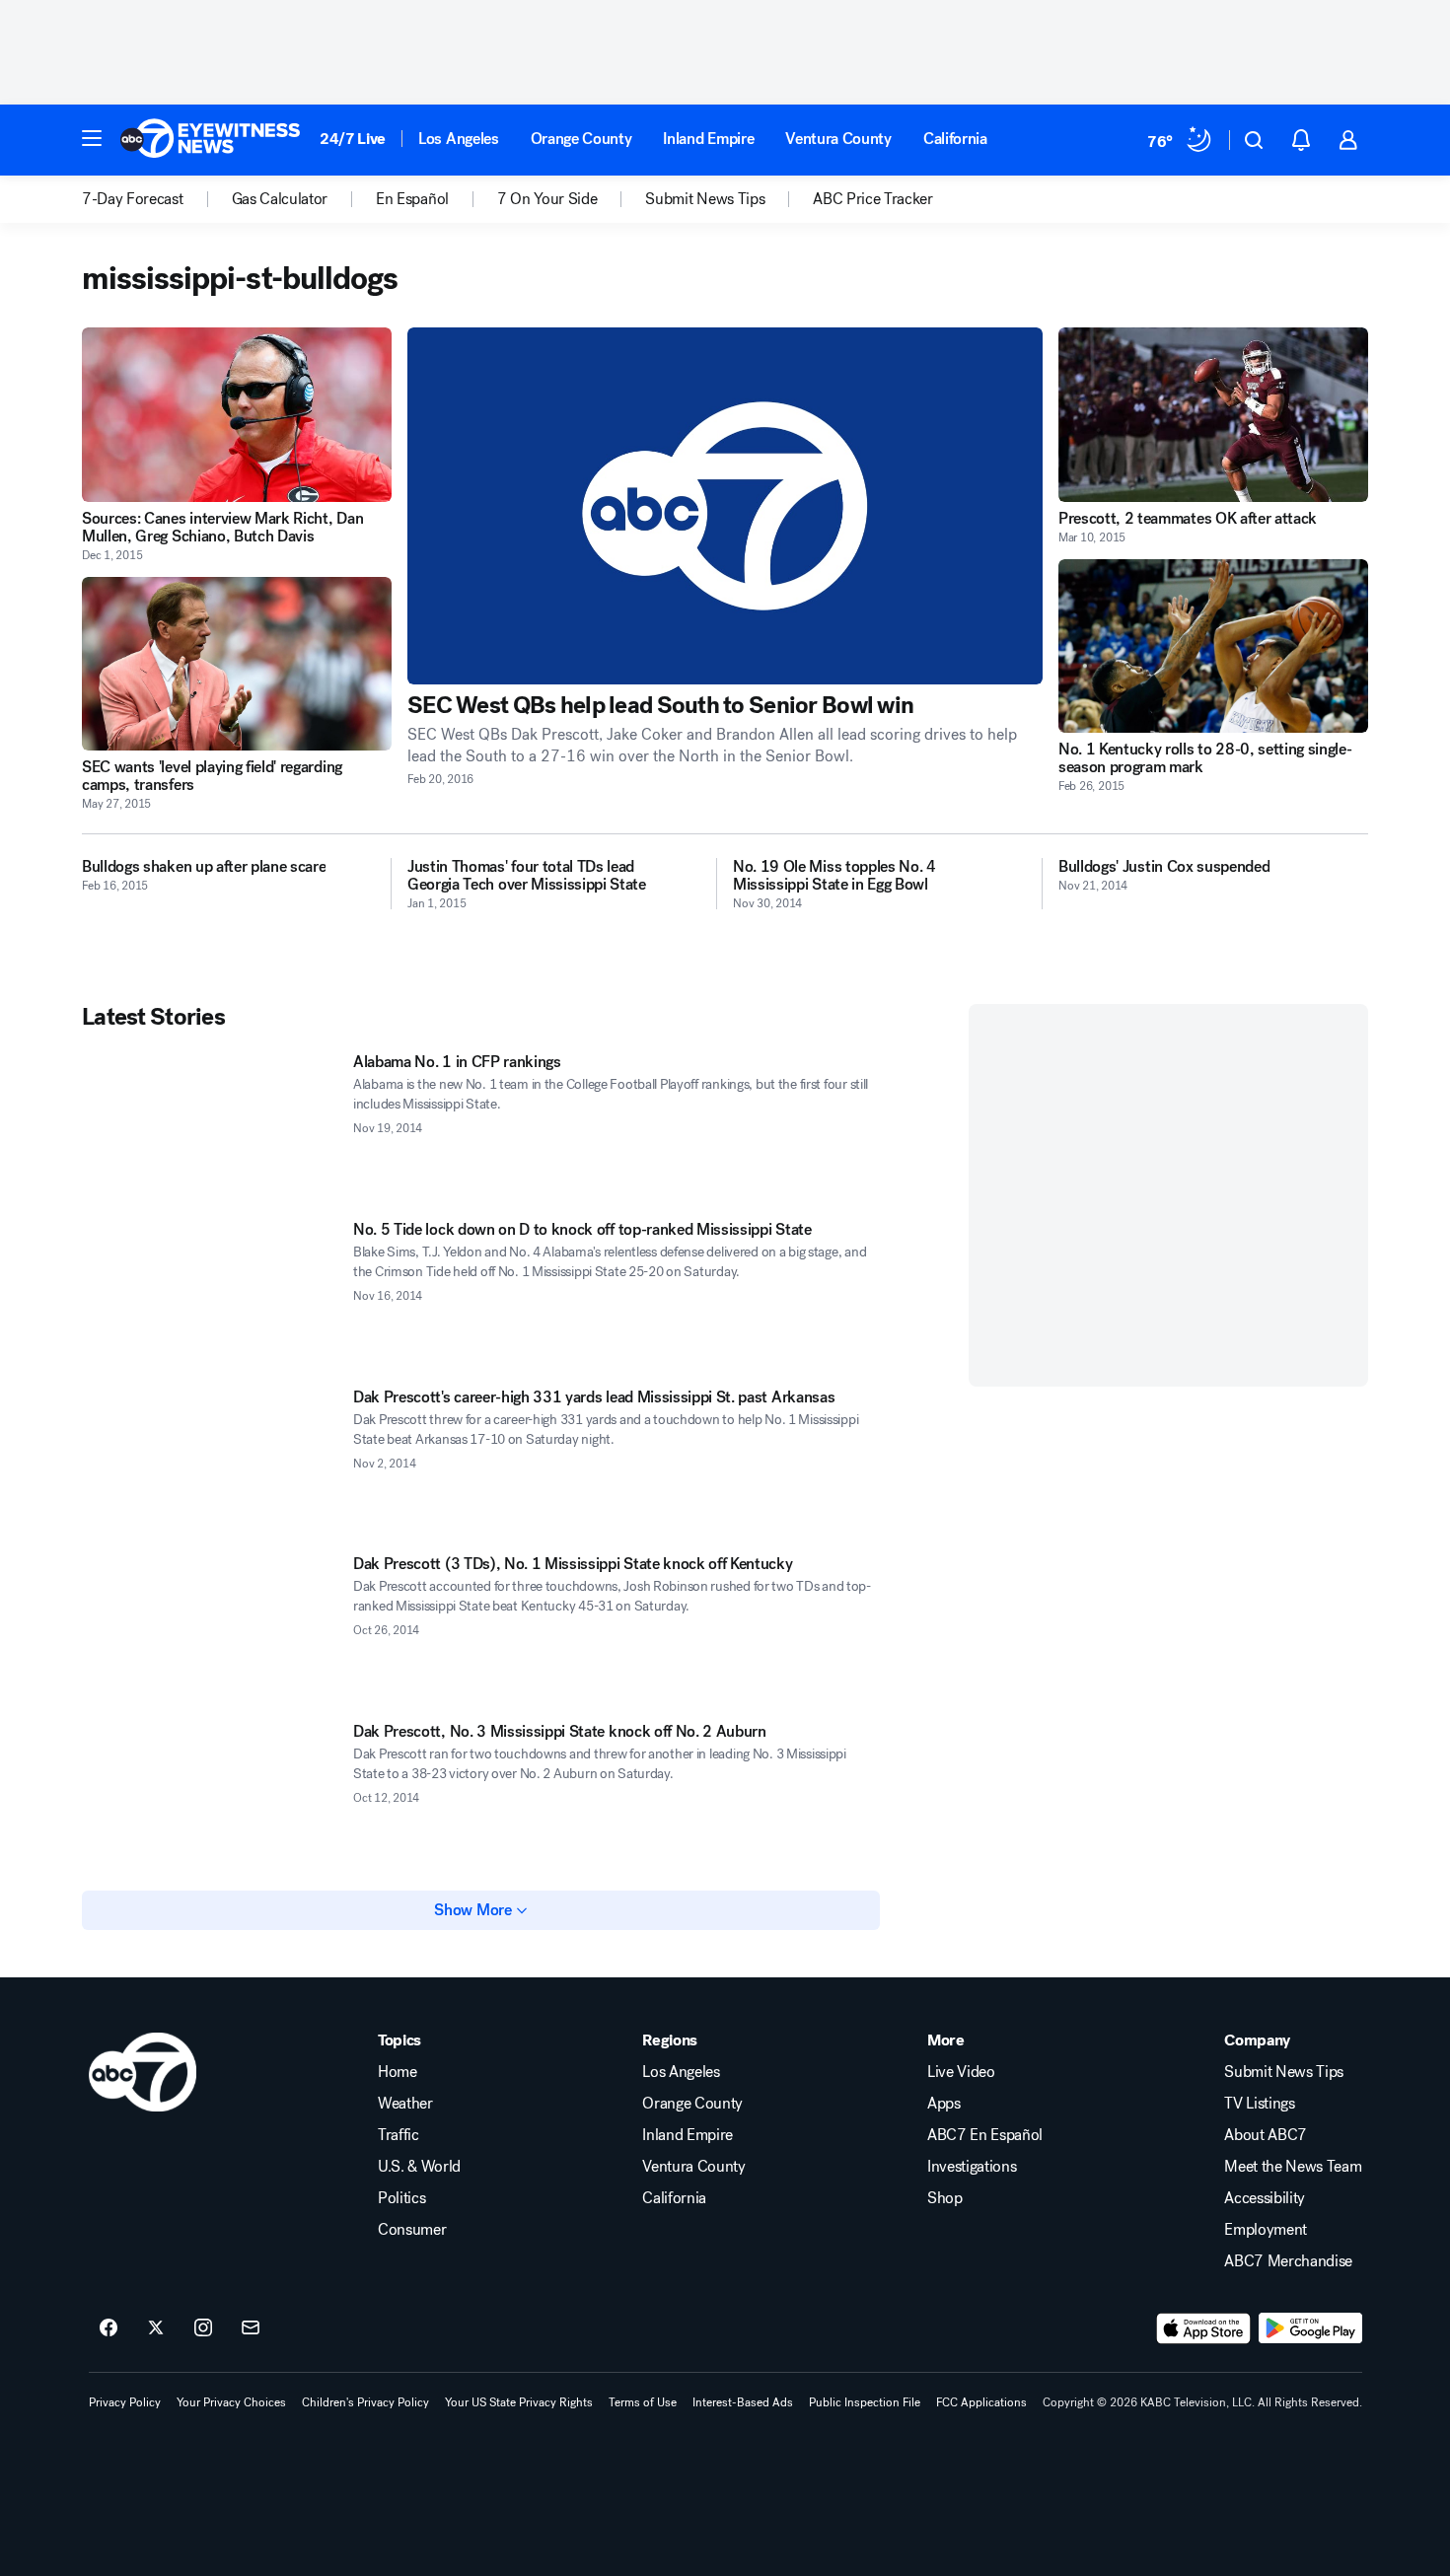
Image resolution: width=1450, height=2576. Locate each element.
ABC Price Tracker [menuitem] (873, 199)
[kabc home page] (143, 2072)
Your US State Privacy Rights (519, 2402)
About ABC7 (1266, 2135)
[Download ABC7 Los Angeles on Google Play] (1310, 2328)
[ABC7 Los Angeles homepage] (210, 140)
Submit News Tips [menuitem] (705, 199)
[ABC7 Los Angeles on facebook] (109, 2328)
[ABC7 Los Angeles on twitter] (156, 2328)
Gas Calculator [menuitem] (280, 199)
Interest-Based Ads (743, 2402)
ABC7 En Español (985, 2135)
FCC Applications (981, 2402)
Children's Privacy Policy (365, 2402)
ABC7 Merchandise (1288, 2261)
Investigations (972, 2167)
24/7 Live (353, 139)
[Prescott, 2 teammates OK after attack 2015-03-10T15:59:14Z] (1213, 415)
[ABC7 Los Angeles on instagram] (203, 2328)
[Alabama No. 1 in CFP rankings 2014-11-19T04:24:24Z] (210, 1125)
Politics (401, 2198)
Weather (405, 2104)
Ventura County (838, 139)
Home (398, 2072)
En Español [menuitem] (412, 199)
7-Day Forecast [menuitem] (133, 199)
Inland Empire (708, 139)
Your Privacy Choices (231, 2402)
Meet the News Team (1293, 2167)
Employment (1266, 2230)
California (955, 139)
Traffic (399, 2135)
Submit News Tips (1284, 2072)
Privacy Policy (125, 2402)
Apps (944, 2104)
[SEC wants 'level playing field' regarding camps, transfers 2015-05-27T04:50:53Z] (237, 664)
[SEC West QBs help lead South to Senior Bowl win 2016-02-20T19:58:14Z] (725, 506)
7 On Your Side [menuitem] (547, 199)
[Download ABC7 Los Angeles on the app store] (1203, 2328)
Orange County (581, 139)
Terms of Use (643, 2402)
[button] (92, 138)
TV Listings (1259, 2104)
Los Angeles (458, 139)
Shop (945, 2198)
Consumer (412, 2230)
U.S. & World (419, 2167)
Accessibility (1265, 2198)
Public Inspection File (865, 2402)
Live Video (961, 2072)
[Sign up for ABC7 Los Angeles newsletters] (251, 2328)
